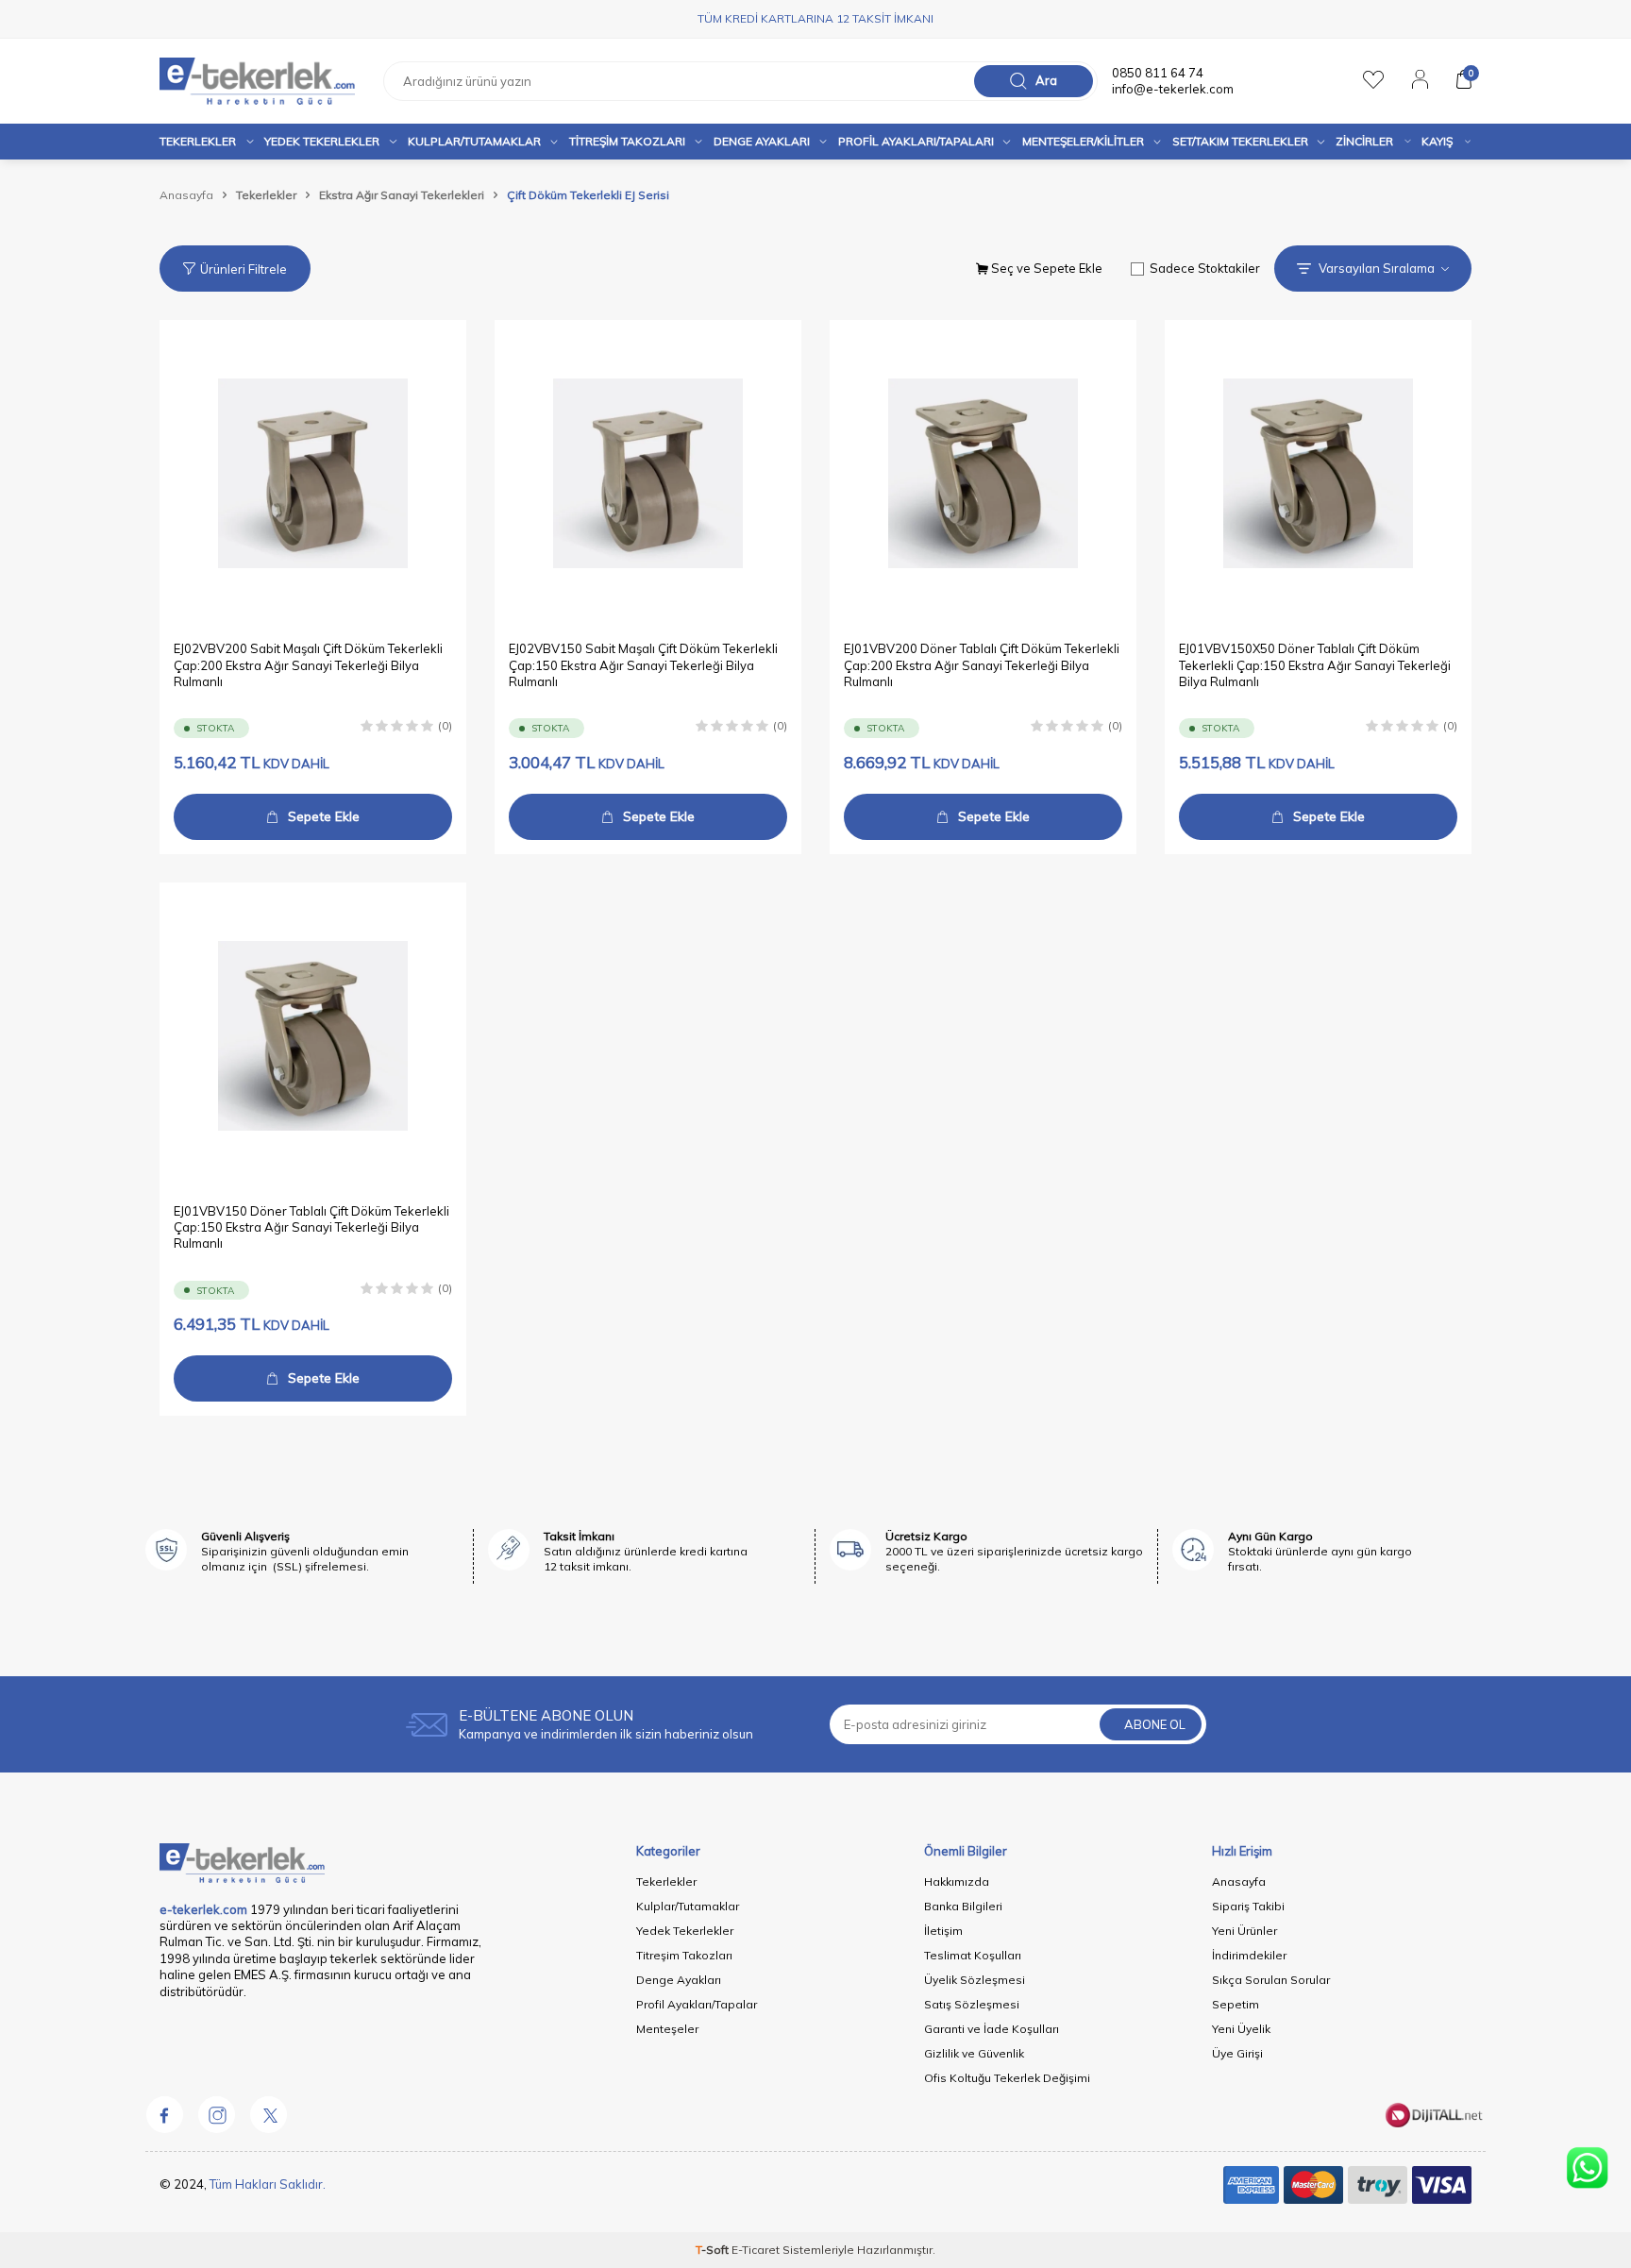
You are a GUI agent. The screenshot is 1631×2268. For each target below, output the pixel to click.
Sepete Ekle (324, 816)
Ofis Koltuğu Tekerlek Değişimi (1007, 2078)
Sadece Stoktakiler (1205, 268)
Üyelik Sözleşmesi (975, 1980)
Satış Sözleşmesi (972, 2004)
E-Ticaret (756, 2250)
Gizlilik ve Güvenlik (974, 2053)
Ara (1046, 80)
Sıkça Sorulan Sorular (1271, 1980)
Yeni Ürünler (1244, 1931)
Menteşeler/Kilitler (1083, 141)
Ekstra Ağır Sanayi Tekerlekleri (402, 195)
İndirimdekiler (1249, 1955)
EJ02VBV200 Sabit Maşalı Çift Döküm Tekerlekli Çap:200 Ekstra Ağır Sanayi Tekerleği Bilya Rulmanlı (308, 665)
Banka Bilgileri (963, 1906)
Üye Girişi (1237, 2053)
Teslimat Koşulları (973, 1955)
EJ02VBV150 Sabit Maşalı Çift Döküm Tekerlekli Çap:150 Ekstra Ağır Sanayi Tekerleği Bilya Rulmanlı (643, 665)
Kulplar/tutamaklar (474, 141)
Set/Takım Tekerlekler (1240, 141)
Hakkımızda (957, 1882)
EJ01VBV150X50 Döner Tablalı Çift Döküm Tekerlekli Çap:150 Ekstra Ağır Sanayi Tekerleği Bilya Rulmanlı (1315, 665)
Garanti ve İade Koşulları (992, 2029)
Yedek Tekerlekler (322, 141)
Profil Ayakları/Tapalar (697, 2004)
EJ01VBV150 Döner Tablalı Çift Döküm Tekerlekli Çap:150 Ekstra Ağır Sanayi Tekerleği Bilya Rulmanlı (311, 1227)
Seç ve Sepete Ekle (1045, 268)
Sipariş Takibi (1248, 1906)
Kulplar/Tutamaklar (688, 1906)
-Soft (714, 2250)
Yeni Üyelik (1241, 2029)
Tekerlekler (198, 141)
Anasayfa (186, 195)
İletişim (943, 1931)
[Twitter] (268, 2114)
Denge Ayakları (762, 141)
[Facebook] (164, 2114)
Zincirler (1364, 141)
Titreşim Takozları (627, 141)
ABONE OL (1155, 1724)
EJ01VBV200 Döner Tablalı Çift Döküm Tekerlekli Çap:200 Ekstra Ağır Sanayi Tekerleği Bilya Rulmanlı (982, 665)
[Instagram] (216, 2114)
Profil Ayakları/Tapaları (916, 141)
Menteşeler (667, 2029)
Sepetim (1236, 2004)
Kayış (1437, 141)
